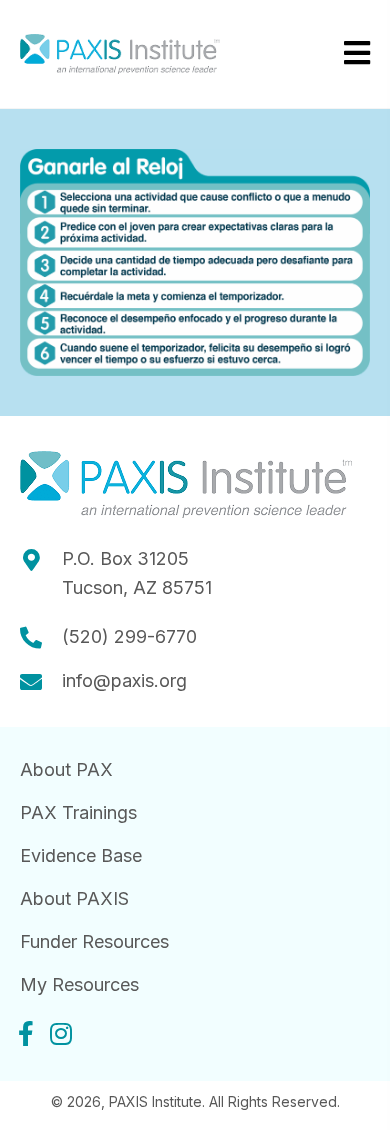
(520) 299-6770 (129, 636)
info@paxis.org (124, 680)
